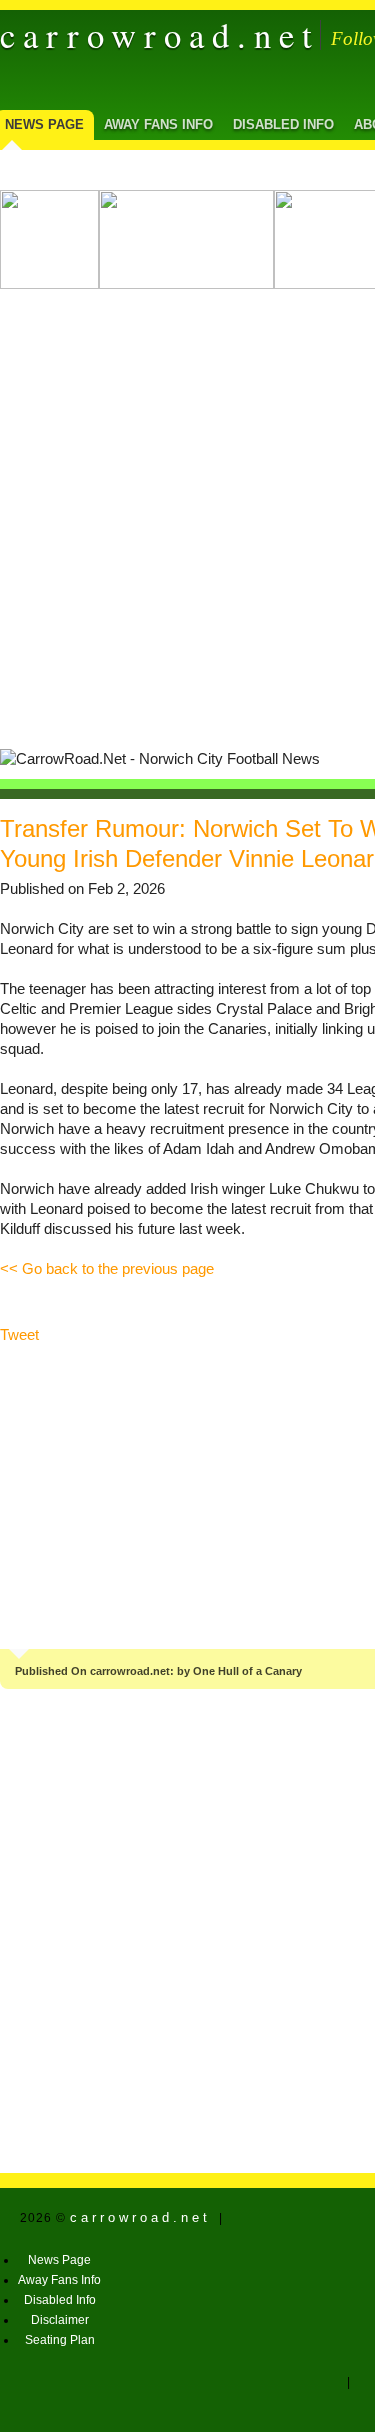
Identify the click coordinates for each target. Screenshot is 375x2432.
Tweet (19, 1335)
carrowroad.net (160, 35)
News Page (59, 2260)
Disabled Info (283, 124)
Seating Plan (60, 2340)
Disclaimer (60, 2320)
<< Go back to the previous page (107, 1269)
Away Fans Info (158, 124)
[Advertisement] (187, 511)
